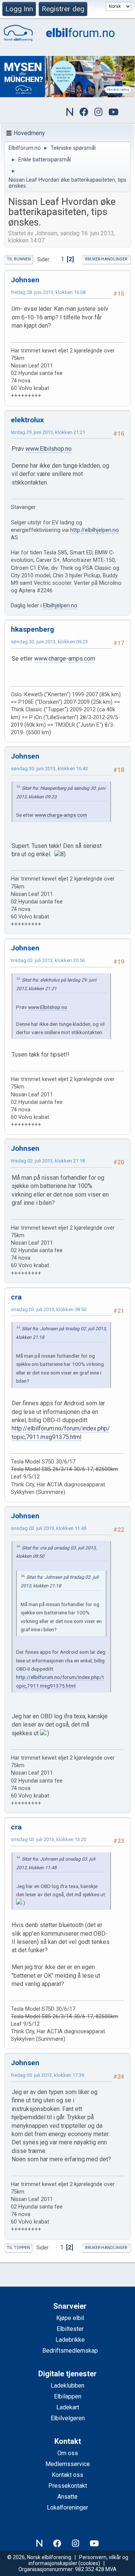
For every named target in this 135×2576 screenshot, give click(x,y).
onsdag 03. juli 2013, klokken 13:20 (49, 1839)
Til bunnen (19, 259)
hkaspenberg (32, 629)
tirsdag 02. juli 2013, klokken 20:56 (48, 960)
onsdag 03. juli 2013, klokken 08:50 (49, 1309)
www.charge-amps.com (65, 659)
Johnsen (25, 280)
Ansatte (67, 2497)
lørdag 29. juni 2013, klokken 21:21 (48, 432)
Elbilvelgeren (68, 2418)
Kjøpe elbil (70, 2318)
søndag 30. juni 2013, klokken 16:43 (49, 769)
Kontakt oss (67, 2475)
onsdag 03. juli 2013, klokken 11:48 (49, 1528)
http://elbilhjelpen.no (94, 530)
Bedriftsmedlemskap (70, 2351)
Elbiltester (70, 2329)
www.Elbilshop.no (49, 449)
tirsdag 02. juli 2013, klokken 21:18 (48, 1161)
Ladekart (68, 2407)
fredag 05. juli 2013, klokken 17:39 (47, 2075)
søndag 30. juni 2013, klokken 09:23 (49, 642)
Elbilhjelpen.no (60, 606)
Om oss (68, 2453)
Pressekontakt (68, 2486)
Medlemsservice (68, 2464)
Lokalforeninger (67, 2507)
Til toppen (18, 2248)
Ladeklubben (67, 2386)
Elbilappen (68, 2396)
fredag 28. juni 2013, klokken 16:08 (48, 292)
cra (16, 1297)
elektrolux (27, 420)
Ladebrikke (70, 2340)
